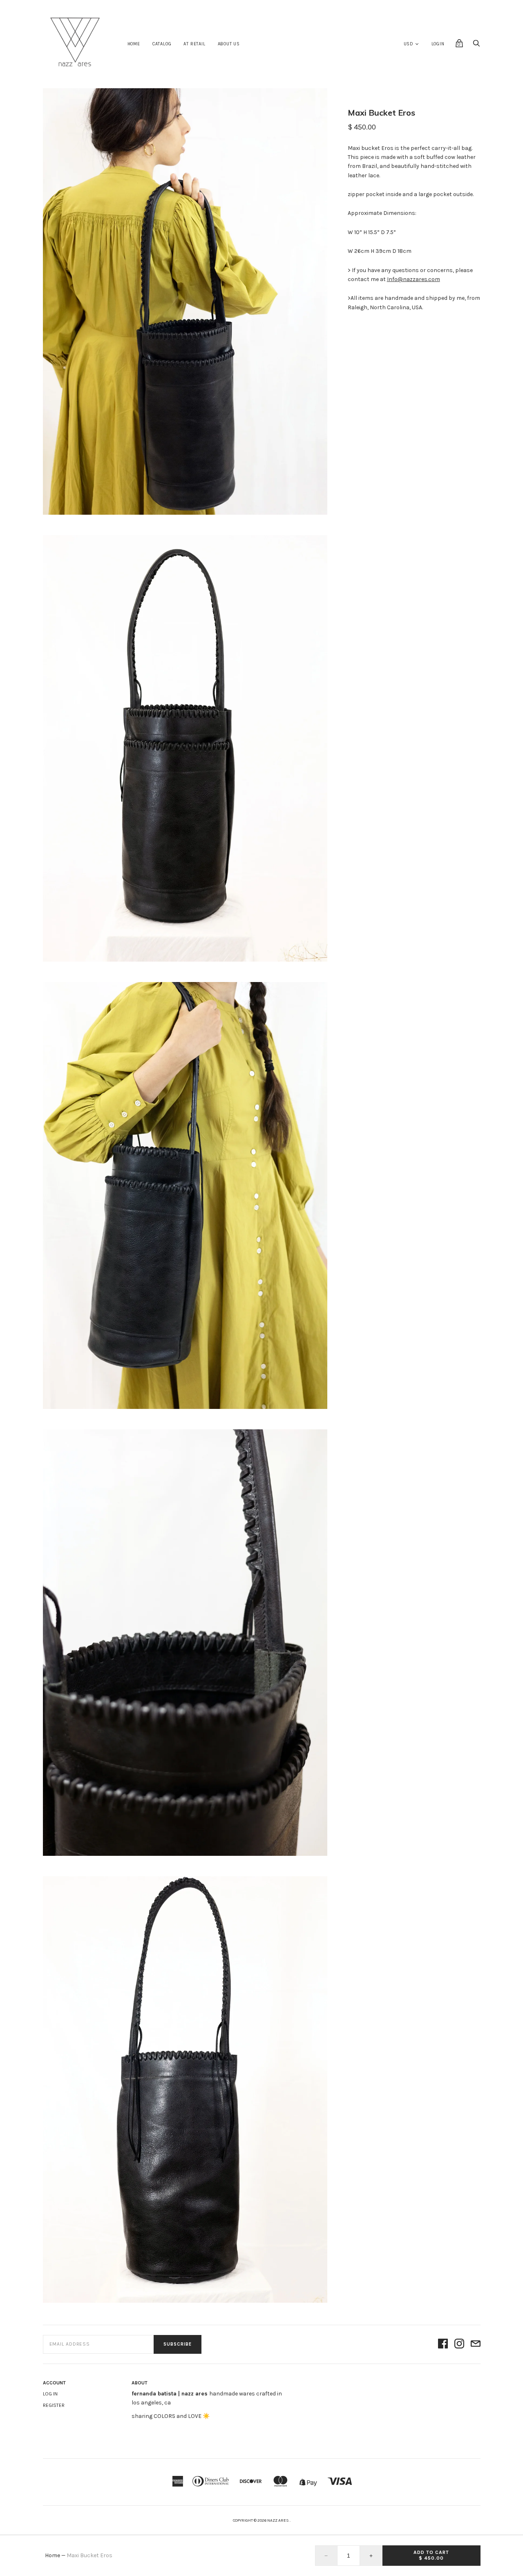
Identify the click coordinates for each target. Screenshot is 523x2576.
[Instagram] (459, 2344)
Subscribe (178, 2344)
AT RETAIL (194, 44)
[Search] (476, 46)
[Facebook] (443, 2344)
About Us (229, 44)
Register (54, 2405)
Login (438, 44)
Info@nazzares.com (413, 279)
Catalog (162, 44)
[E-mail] (476, 2344)
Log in (50, 2394)
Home (134, 44)
